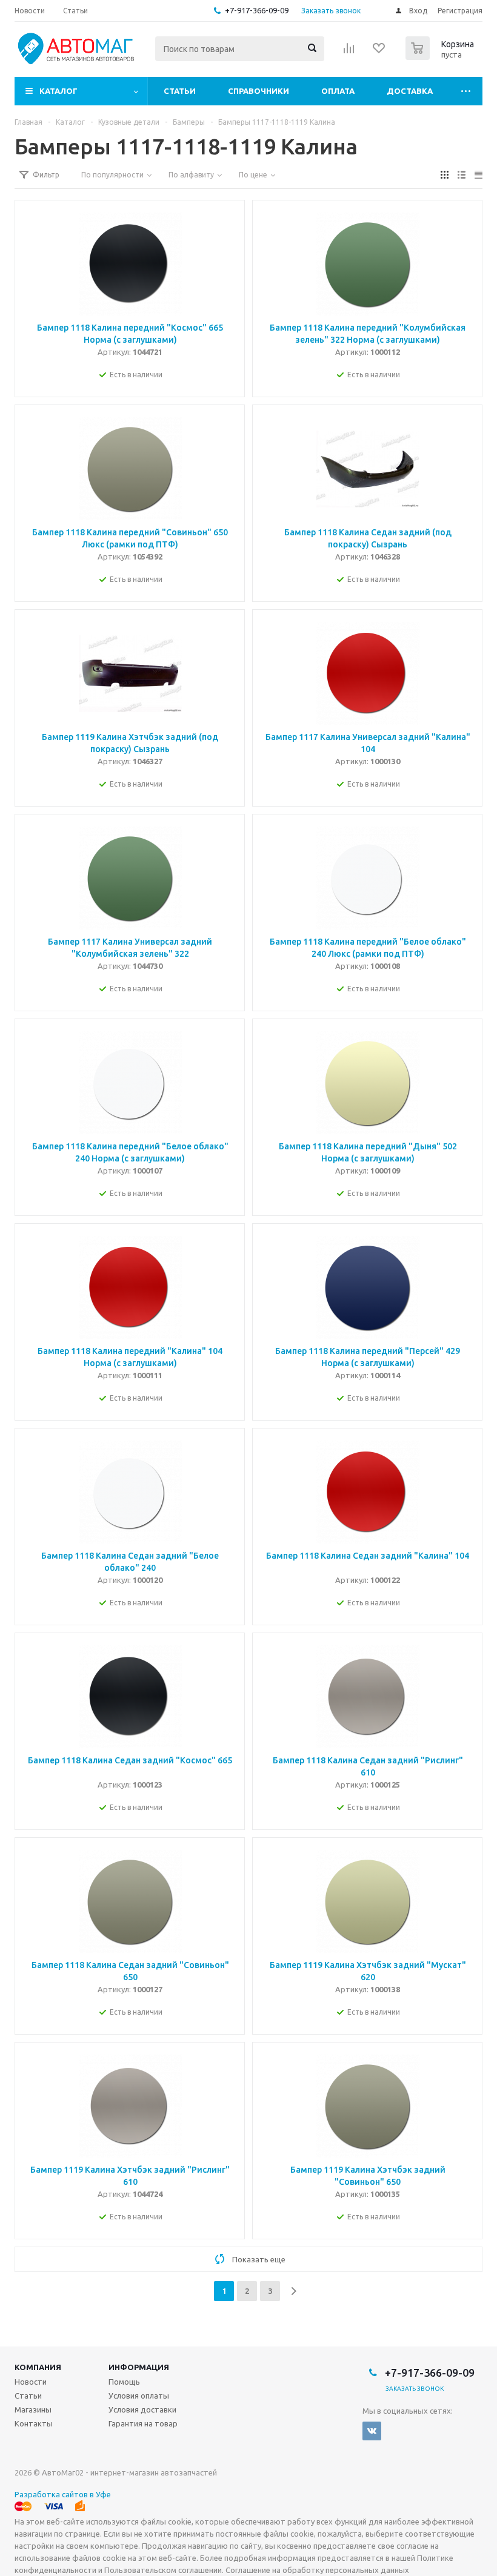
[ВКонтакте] (372, 2431)
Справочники (259, 91)
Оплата (338, 91)
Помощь (124, 2382)
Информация (139, 2367)
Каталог (58, 91)
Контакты (34, 2423)
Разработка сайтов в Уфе (63, 2494)
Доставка (410, 91)
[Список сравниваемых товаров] (349, 52)
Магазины (33, 2409)
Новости (31, 2382)
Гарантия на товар (143, 2423)
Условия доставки (142, 2409)
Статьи (180, 91)
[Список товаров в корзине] (441, 56)
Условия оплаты (139, 2396)
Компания (38, 2367)
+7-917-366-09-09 (257, 10)
